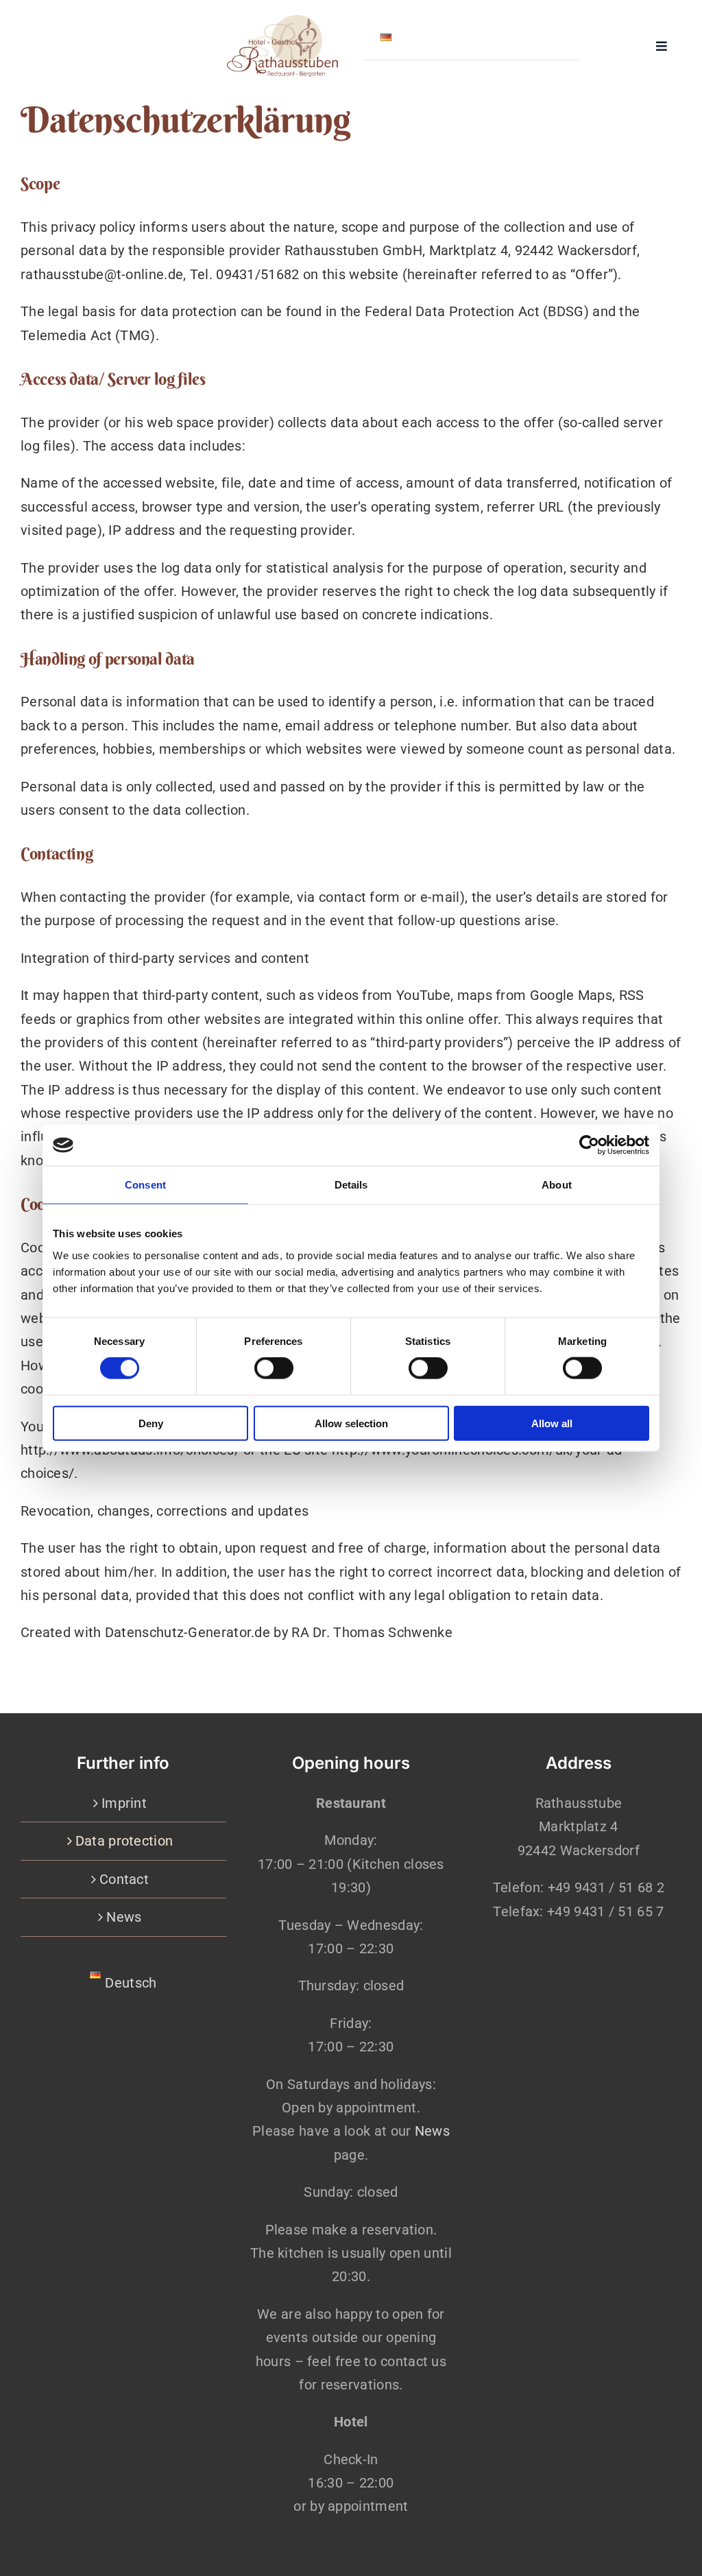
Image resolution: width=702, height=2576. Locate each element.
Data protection (124, 1841)
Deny (151, 1423)
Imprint (124, 1803)
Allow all (552, 1423)
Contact (124, 1879)
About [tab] (557, 1185)
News (124, 1917)
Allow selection (351, 1423)
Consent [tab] (145, 1185)
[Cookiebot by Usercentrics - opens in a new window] (589, 1145)
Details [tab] (351, 1185)
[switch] (274, 1368)
